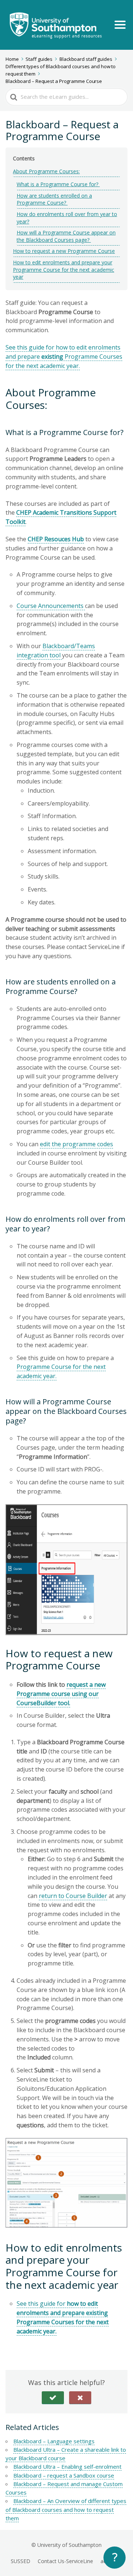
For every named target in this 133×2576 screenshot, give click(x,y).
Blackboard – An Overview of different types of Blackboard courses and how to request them (66, 2509)
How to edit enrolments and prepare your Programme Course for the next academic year (64, 270)
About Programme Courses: (46, 171)
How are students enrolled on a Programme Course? (54, 199)
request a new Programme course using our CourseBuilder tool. (61, 1694)
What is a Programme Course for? (58, 184)
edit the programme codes (76, 1144)
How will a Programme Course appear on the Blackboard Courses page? (66, 236)
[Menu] (120, 25)
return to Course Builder (73, 1896)
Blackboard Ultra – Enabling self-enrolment (67, 2467)
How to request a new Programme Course (64, 251)
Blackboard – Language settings (54, 2441)
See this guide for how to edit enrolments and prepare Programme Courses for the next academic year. (64, 357)
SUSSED (21, 2561)
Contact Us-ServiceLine (65, 2561)
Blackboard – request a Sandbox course (64, 2475)
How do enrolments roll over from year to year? (67, 218)
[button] (53, 2398)
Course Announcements (51, 606)
